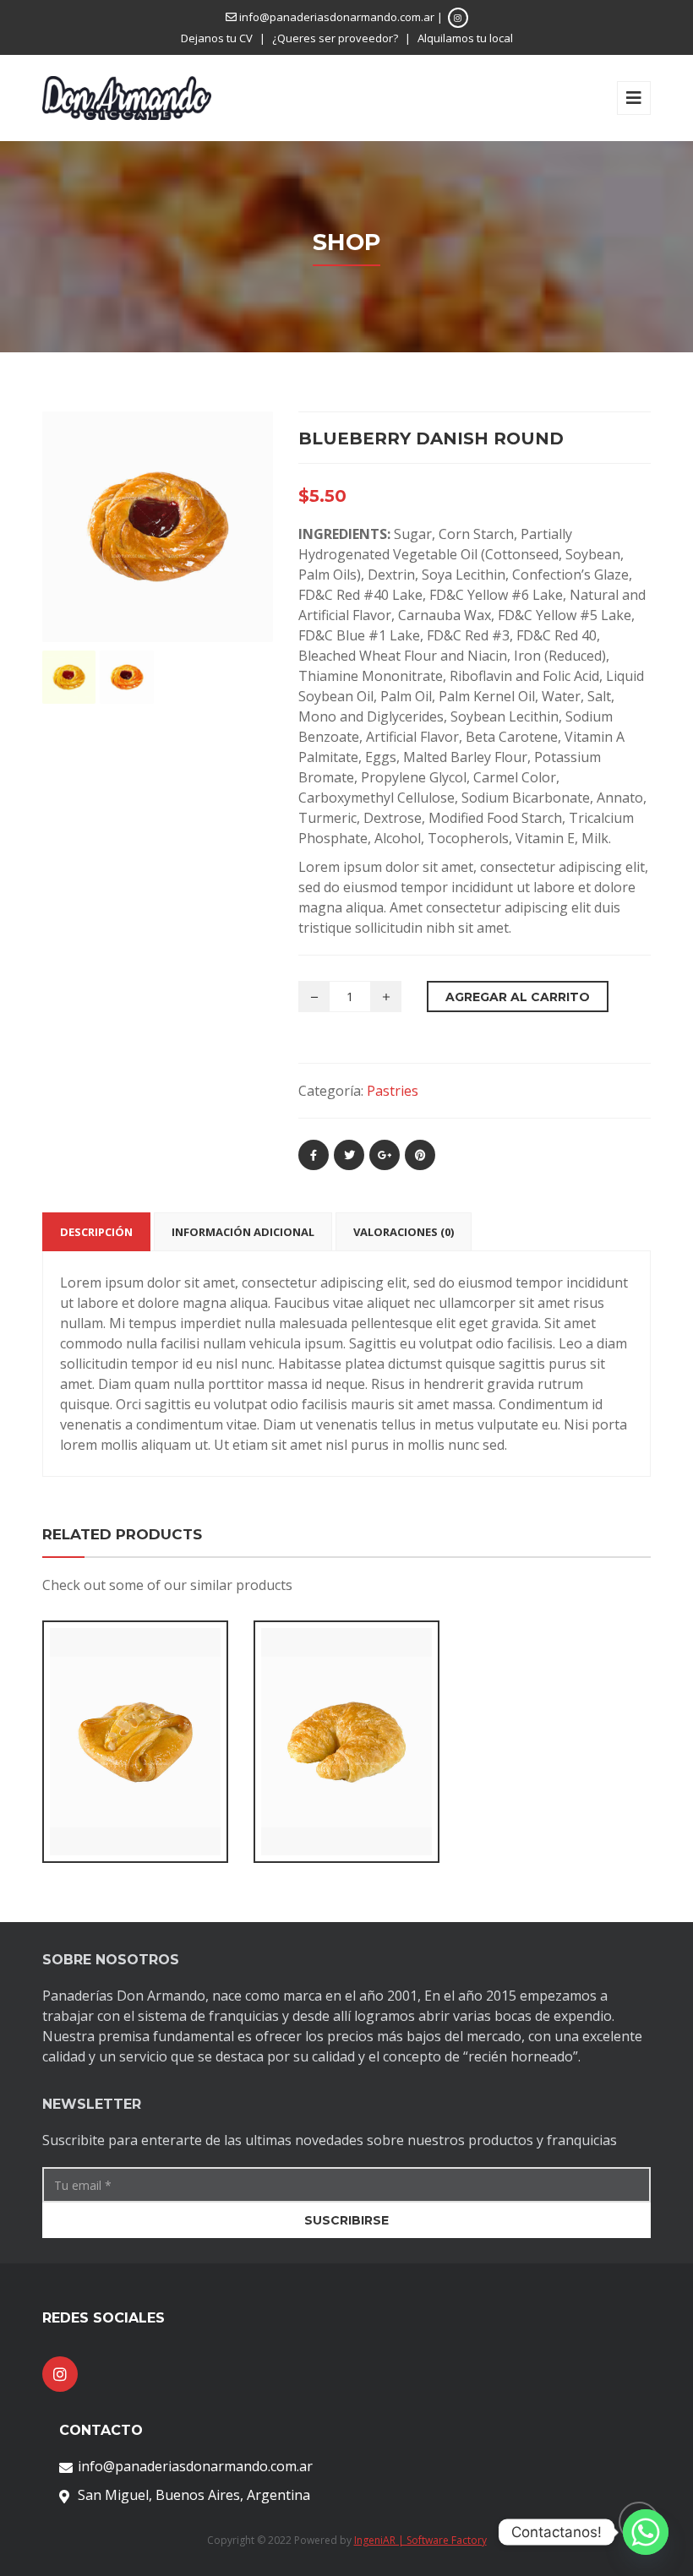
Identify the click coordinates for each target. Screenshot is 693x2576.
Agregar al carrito (518, 997)
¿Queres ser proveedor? (335, 38)
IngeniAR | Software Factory (420, 2540)
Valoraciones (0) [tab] (404, 1232)
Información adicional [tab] (243, 1232)
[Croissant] (318, 1733)
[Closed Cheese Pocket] (106, 1713)
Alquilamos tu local (465, 38)
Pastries (393, 1091)
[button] (135, 1760)
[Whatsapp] (646, 2532)
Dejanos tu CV (217, 38)
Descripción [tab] (96, 1232)
